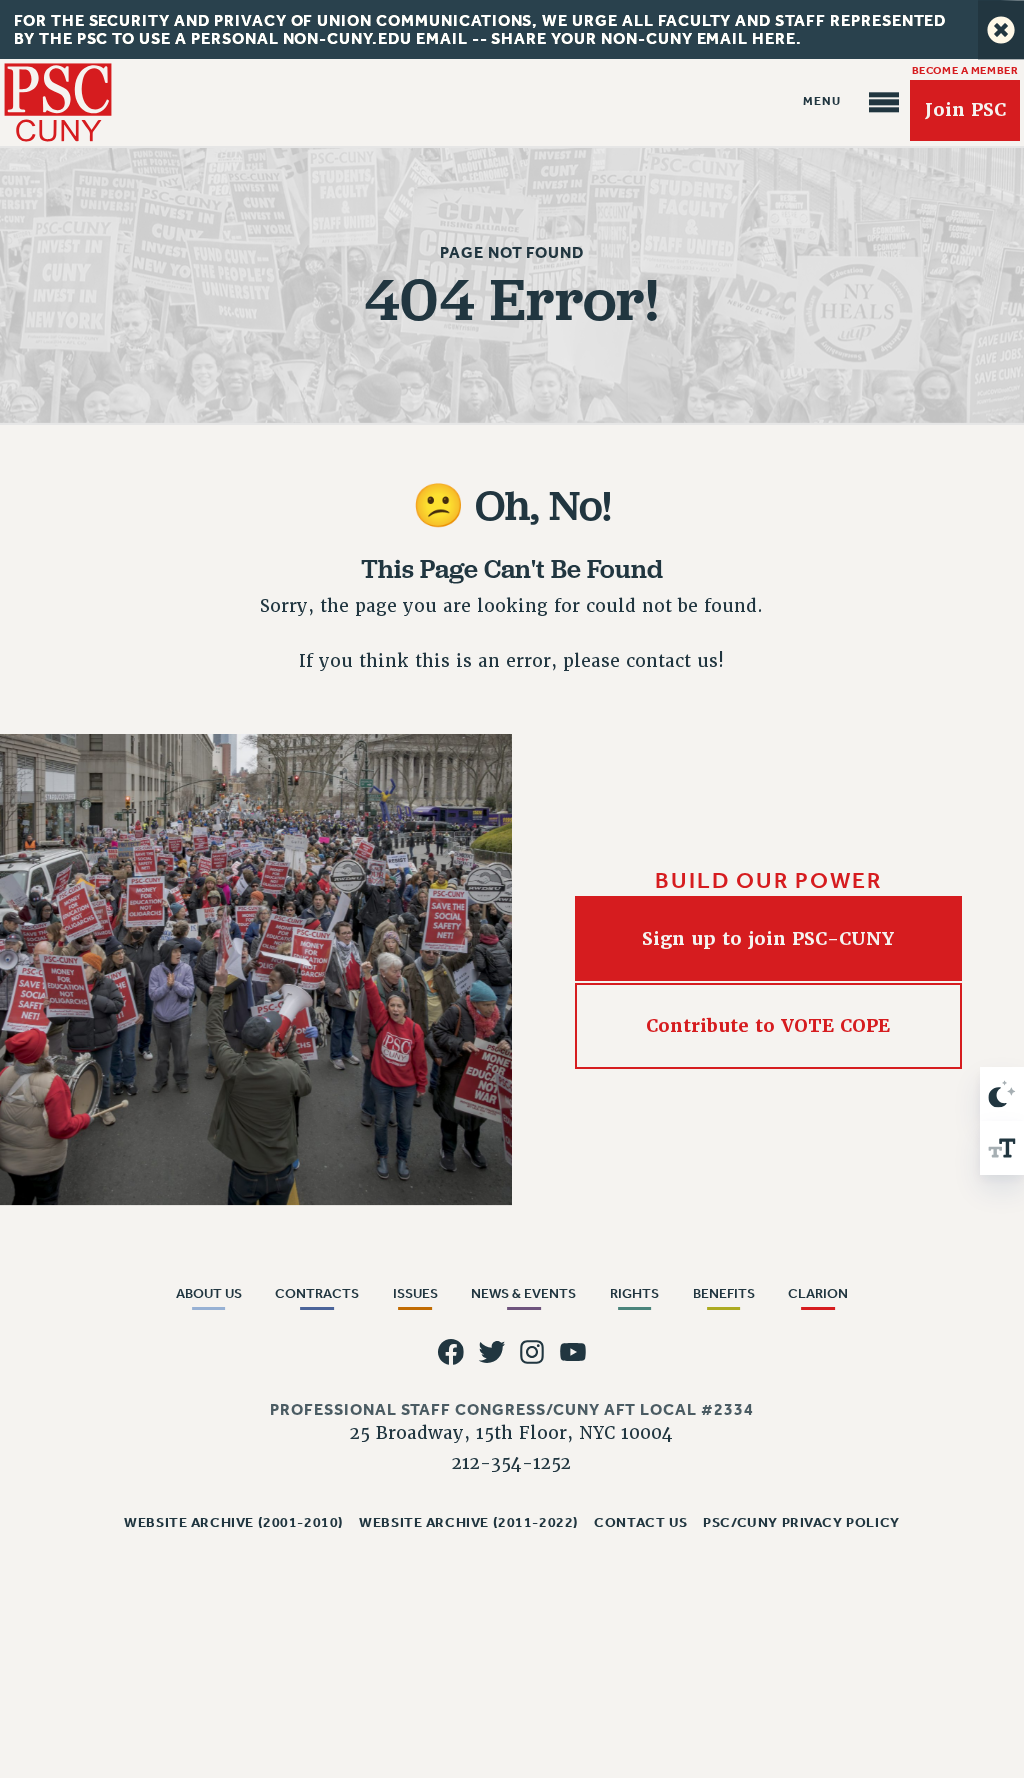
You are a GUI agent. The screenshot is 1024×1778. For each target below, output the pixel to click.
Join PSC (964, 110)
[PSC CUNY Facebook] (450, 1352)
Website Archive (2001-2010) (234, 1522)
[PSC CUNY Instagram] (532, 1352)
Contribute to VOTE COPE (768, 1025)
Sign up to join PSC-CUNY (768, 937)
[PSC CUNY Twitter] (491, 1352)
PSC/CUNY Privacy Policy (801, 1522)
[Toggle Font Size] (1002, 1148)
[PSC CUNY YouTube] (573, 1352)
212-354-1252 (511, 1463)
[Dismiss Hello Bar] (1001, 29)
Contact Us (641, 1522)
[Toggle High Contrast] (1002, 1094)
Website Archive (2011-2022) (469, 1522)
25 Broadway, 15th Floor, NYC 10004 (511, 1433)
